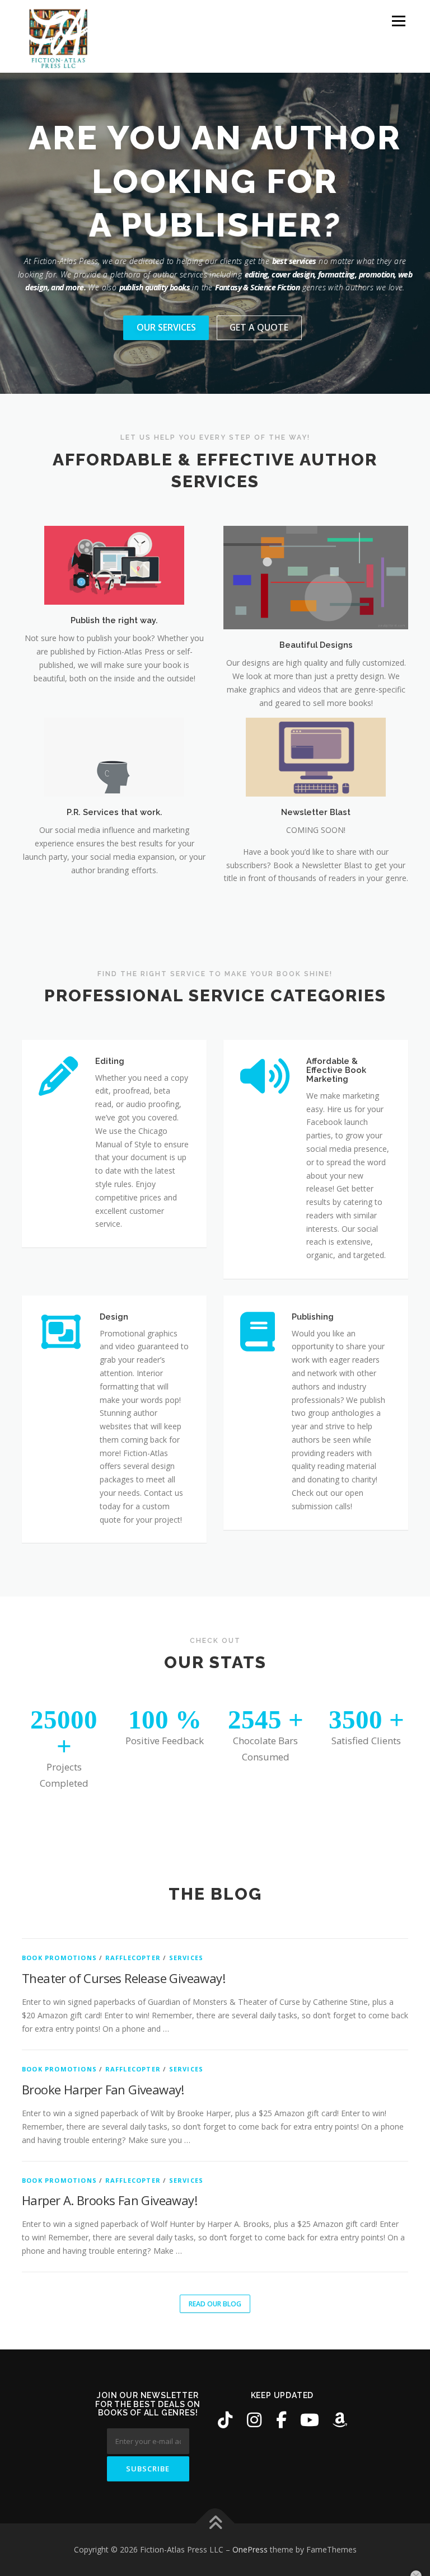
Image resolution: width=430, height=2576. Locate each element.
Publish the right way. (114, 620)
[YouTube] (310, 2420)
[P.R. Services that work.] (114, 757)
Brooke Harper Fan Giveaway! (103, 2089)
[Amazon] (340, 2420)
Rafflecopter (133, 1958)
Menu (398, 21)
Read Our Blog (215, 2304)
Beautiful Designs (316, 645)
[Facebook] (281, 2420)
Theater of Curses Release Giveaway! (123, 1978)
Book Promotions (59, 1958)
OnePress (250, 2549)
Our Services (166, 327)
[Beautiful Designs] (316, 576)
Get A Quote (259, 327)
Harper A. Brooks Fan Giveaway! (109, 2200)
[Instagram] (254, 2420)
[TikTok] (225, 2420)
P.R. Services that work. (114, 812)
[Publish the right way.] (114, 564)
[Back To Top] (215, 2524)
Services (186, 1958)
